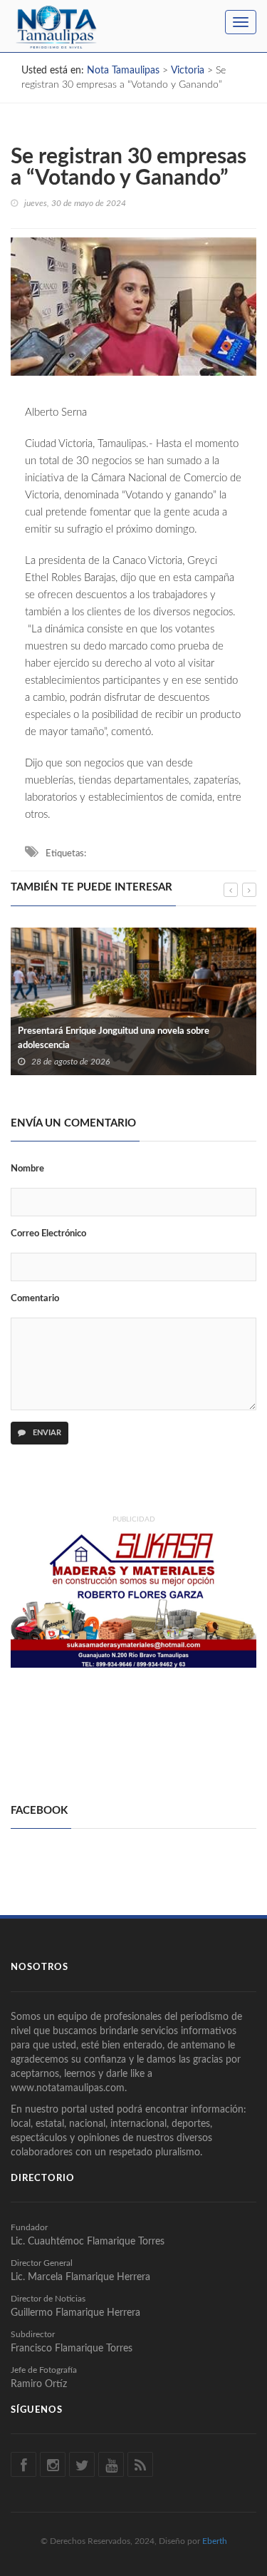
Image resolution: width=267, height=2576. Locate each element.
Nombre (27, 1169)
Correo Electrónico (48, 1234)
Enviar (46, 1433)
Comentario (35, 1299)
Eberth (215, 2541)
